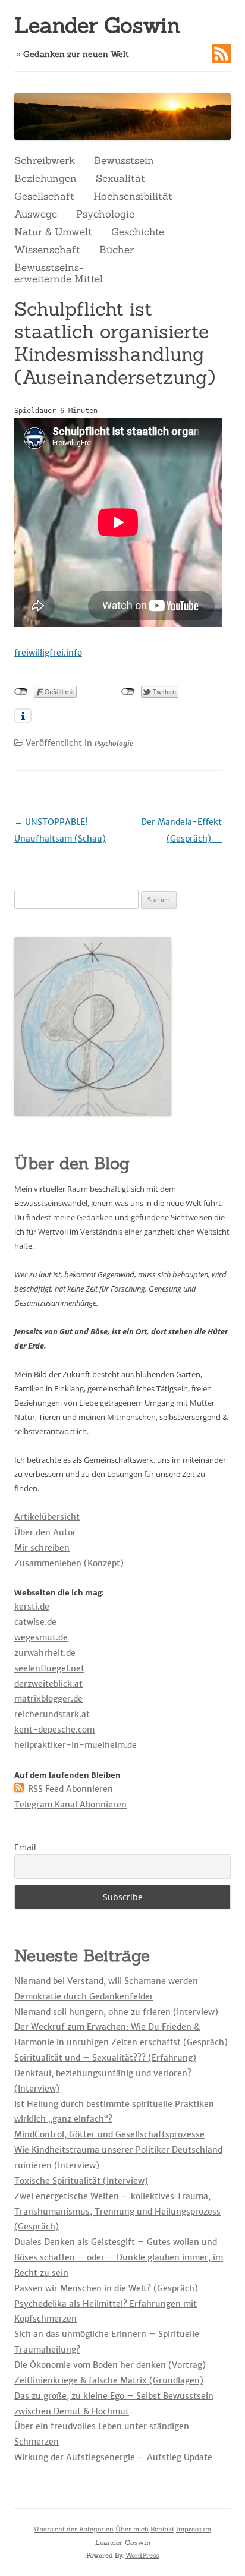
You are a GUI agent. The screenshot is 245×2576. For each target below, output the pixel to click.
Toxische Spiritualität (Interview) (81, 2181)
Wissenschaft (47, 250)
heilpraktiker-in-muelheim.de (76, 1745)
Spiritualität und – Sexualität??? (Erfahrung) (105, 2058)
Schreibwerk (45, 160)
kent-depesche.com (54, 1730)
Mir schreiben (42, 1548)
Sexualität (120, 178)
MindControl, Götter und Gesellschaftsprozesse (109, 2134)
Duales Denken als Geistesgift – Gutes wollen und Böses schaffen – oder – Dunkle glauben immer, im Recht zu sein (119, 2257)
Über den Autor (45, 1532)
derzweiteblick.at (48, 1684)
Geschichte (138, 232)
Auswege (36, 214)
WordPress (142, 2555)
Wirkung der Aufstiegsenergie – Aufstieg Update (113, 2457)
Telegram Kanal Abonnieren (70, 1805)
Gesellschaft (44, 196)
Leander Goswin (97, 25)
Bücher (117, 250)
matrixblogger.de (48, 1699)
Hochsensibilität (133, 196)
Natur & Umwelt (53, 232)
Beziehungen (45, 178)
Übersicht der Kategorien (74, 2529)
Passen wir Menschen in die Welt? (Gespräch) (106, 2288)
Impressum (194, 2529)
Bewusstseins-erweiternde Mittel (59, 273)
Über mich (132, 2529)
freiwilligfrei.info (48, 653)
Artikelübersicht (47, 1517)
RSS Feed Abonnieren (69, 1789)
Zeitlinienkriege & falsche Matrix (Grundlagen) (109, 2380)
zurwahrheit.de (45, 1653)
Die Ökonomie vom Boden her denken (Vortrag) (110, 2365)
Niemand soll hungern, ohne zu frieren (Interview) (116, 2012)
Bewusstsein (124, 160)
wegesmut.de (41, 1637)
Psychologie (105, 214)
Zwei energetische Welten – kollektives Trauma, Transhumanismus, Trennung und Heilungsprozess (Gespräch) (117, 2212)
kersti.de (32, 1607)
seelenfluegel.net (49, 1668)
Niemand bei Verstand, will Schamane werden (106, 1981)
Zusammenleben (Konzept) (69, 1563)
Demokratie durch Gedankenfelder (84, 1996)
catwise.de (35, 1622)
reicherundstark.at (52, 1714)
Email (25, 1847)
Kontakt (162, 2529)
